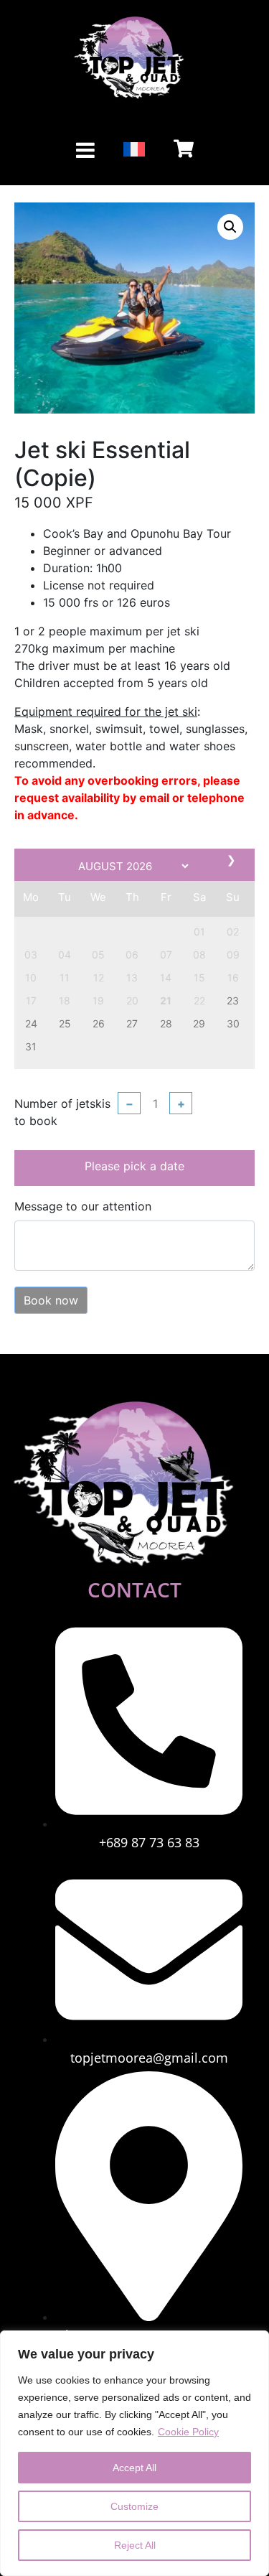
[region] (134, 2453)
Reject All (135, 2545)
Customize (134, 2506)
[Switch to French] (134, 150)
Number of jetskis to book (62, 1112)
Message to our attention (83, 1206)
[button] (230, 227)
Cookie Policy (188, 2432)
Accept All (134, 2468)
